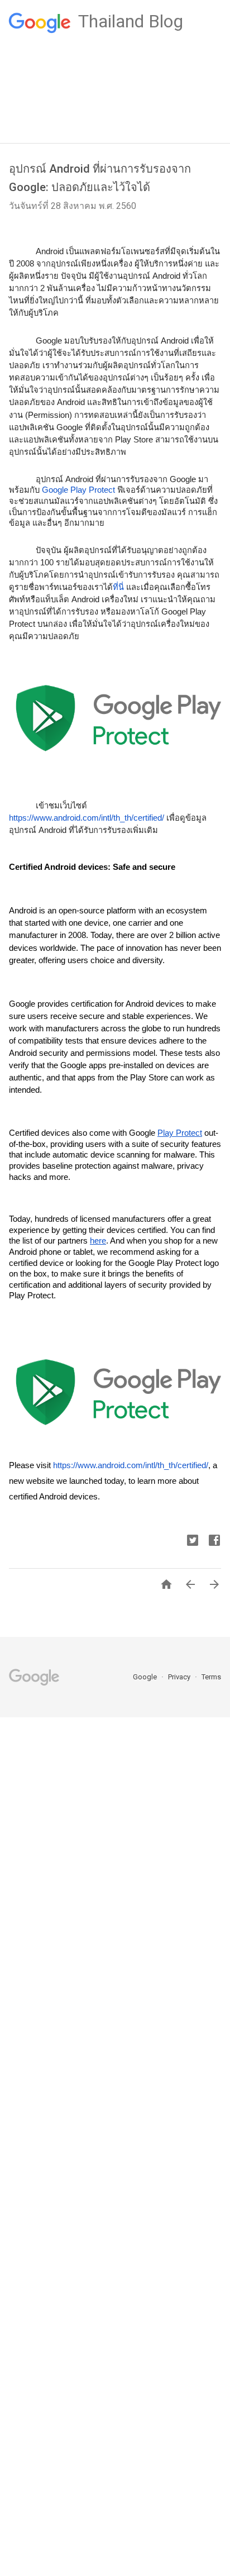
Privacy (180, 1677)
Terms (211, 1677)
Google (146, 1677)
